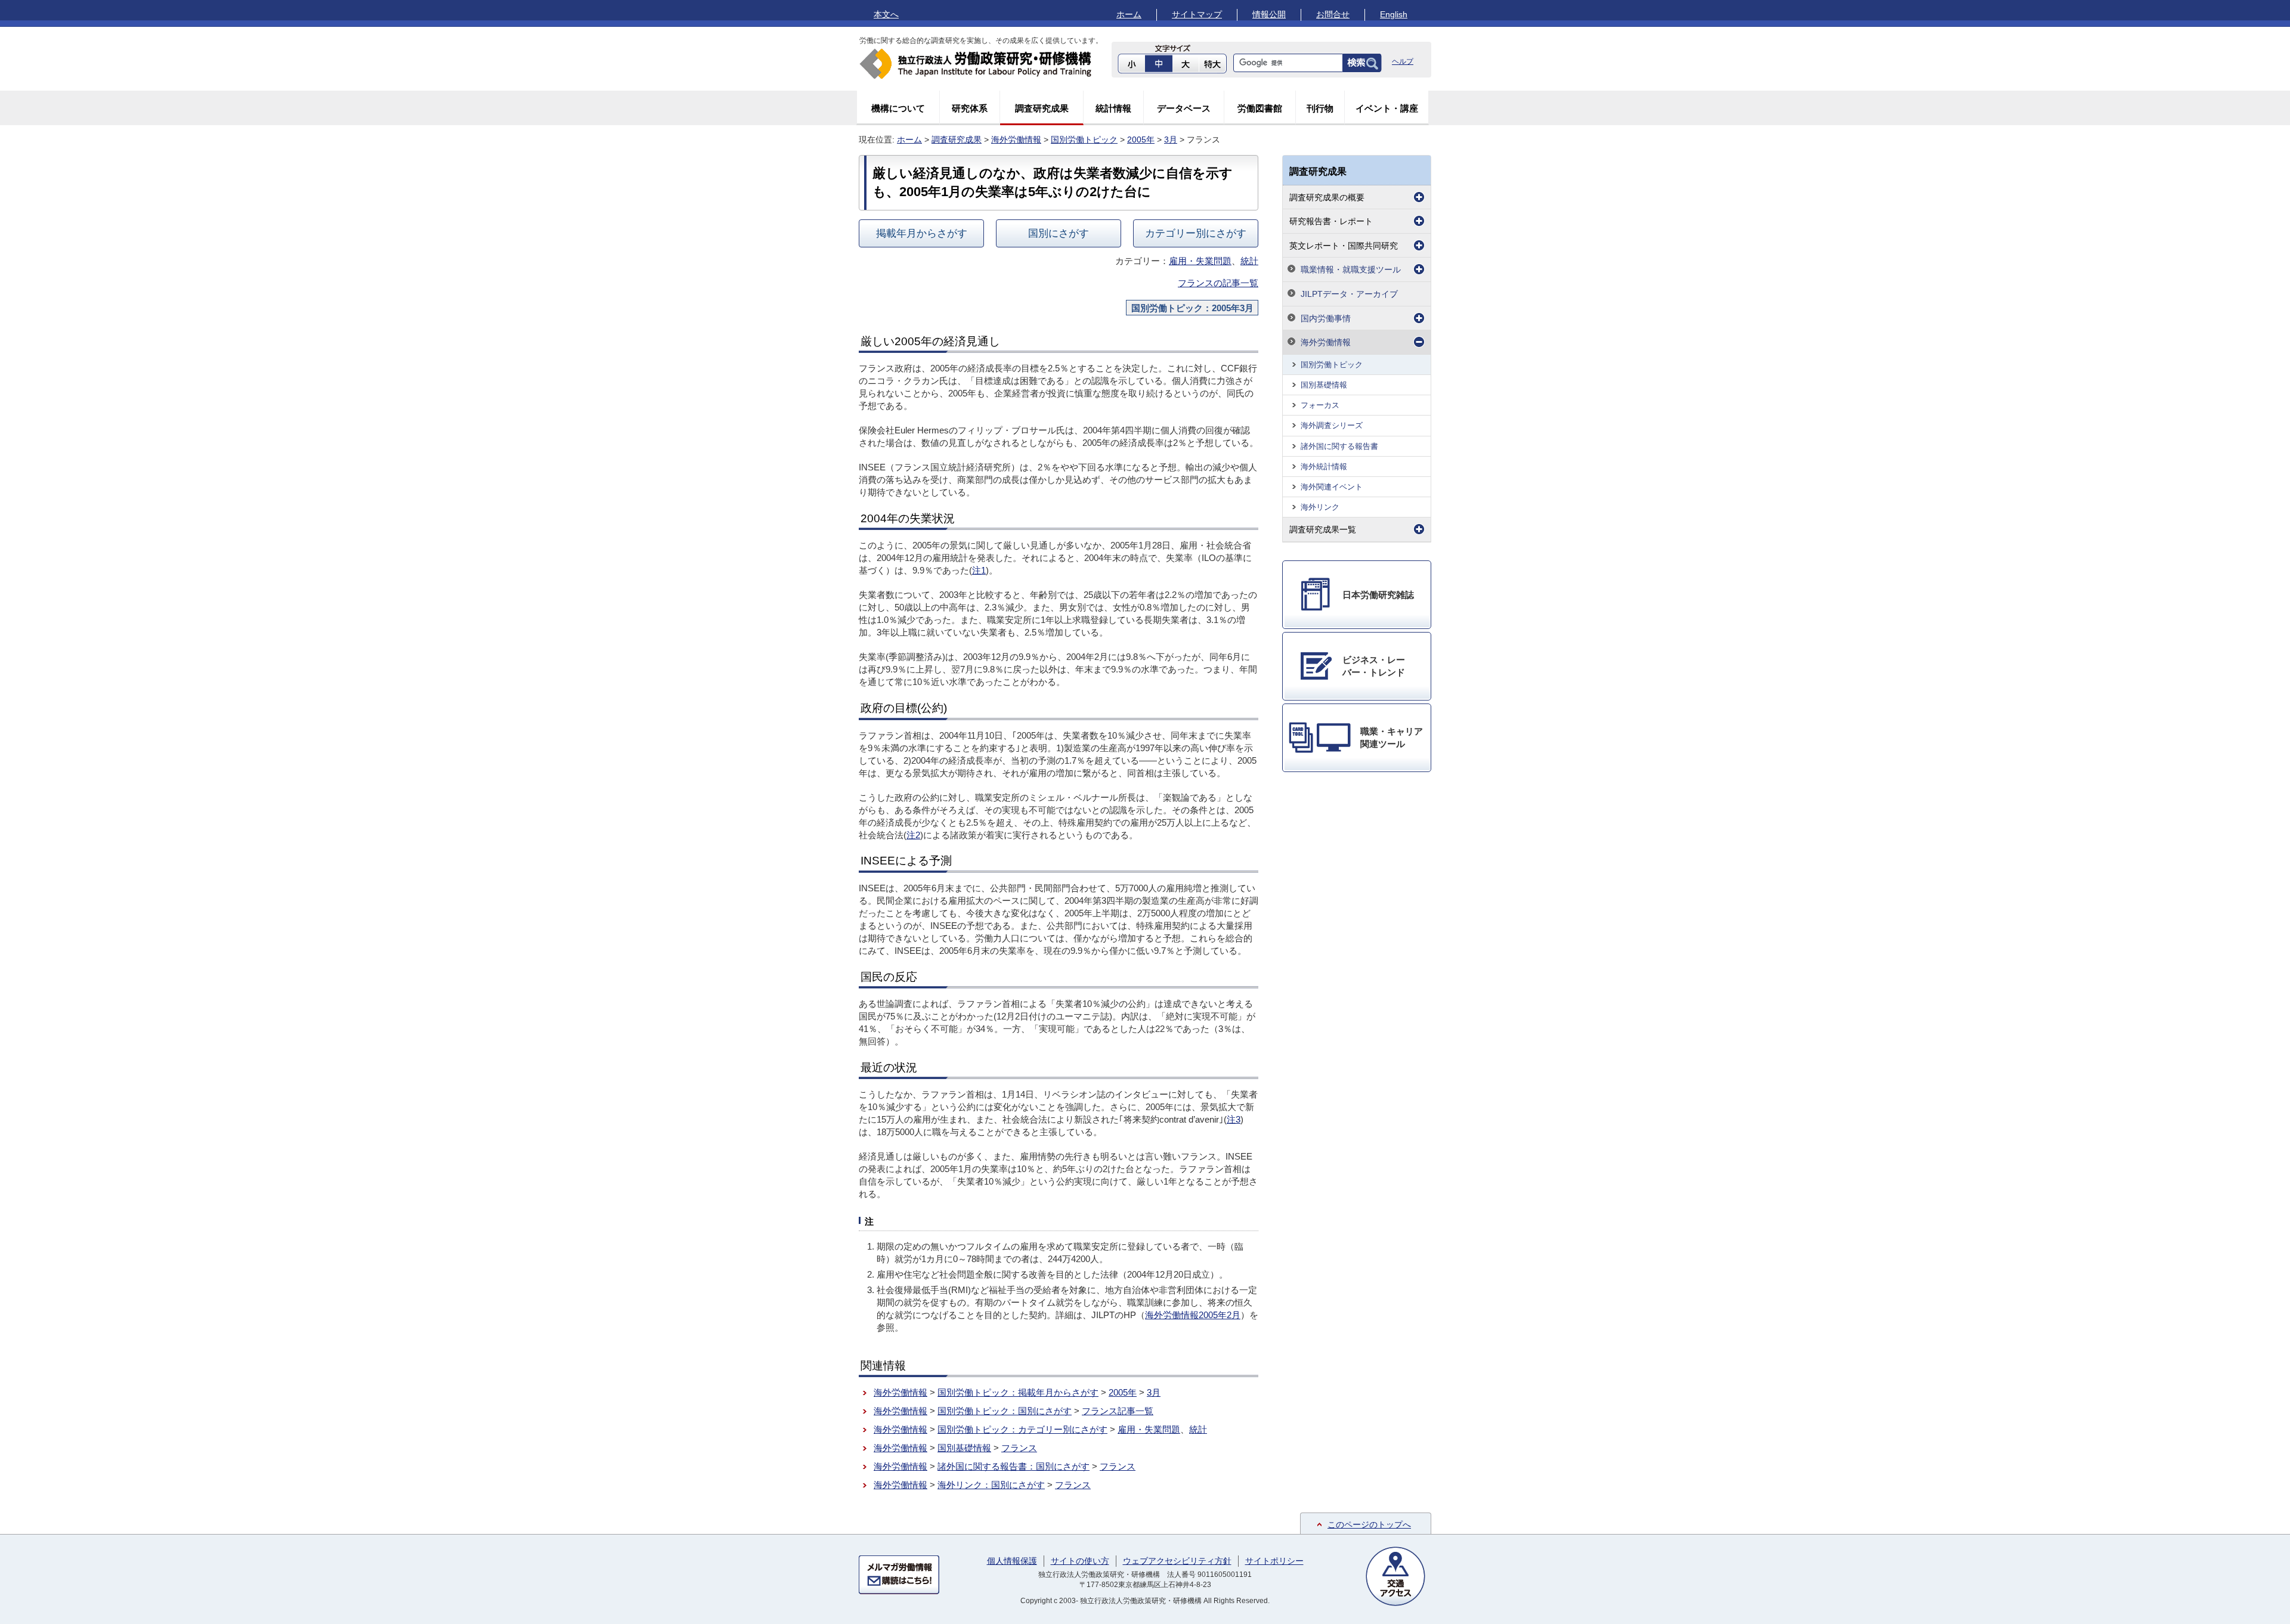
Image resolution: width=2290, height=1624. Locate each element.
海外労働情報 (1016, 140)
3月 (1171, 140)
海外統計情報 (1324, 467)
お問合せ (1333, 14)
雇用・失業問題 (1200, 261)
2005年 (1141, 140)
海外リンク (1320, 507)
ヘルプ (1403, 61)
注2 (913, 835)
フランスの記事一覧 (1218, 283)
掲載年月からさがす (922, 233)
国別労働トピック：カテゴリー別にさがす (1022, 1429)
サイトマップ (1197, 14)
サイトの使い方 (1080, 1561)
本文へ (886, 14)
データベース (1184, 108)
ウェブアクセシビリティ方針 (1177, 1561)
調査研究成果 (1042, 108)
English (1394, 14)
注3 (1234, 1119)
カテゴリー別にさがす (1196, 233)
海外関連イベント (1332, 487)
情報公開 (1269, 14)
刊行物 (1320, 108)
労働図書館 (1260, 108)
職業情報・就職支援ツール (1351, 269)
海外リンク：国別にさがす (991, 1485)
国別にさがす (1059, 233)
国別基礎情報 (964, 1448)
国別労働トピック (1084, 140)
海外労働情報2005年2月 (1193, 1315)
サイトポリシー (1274, 1561)
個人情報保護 (1012, 1561)
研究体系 (970, 108)
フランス (1019, 1448)
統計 (1249, 261)
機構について (898, 108)
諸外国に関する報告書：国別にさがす (1014, 1466)
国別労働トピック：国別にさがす (1005, 1411)
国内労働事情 (1326, 318)
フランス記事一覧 (1118, 1411)
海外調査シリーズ (1332, 425)
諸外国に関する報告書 (1339, 446)
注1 (979, 570)
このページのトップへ (1369, 1524)
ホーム (1129, 14)
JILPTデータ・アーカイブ (1349, 294)
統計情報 (1113, 108)
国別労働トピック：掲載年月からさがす (1018, 1392)
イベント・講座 (1387, 108)
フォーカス (1320, 405)
